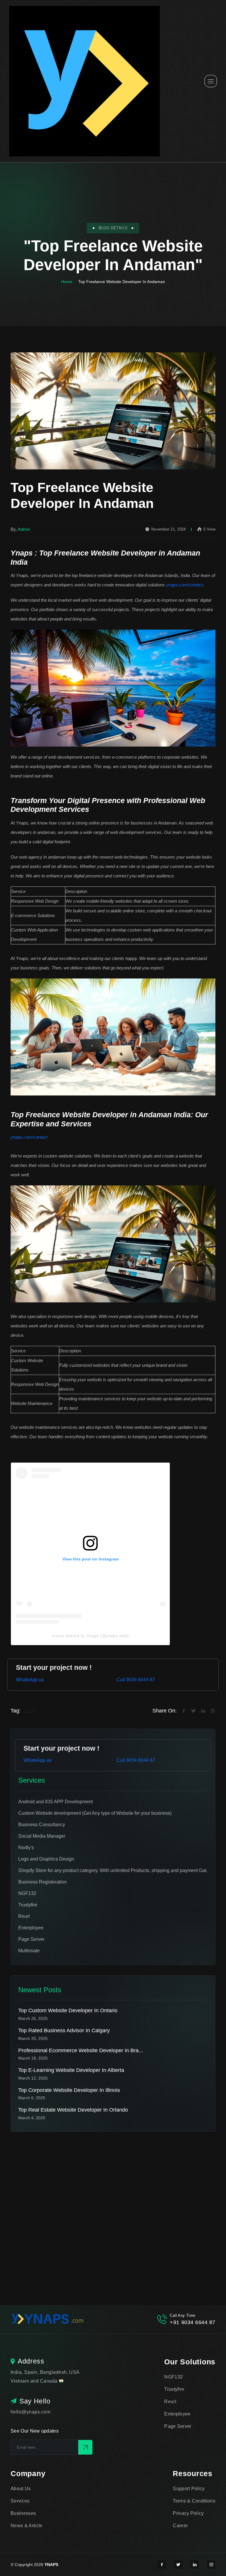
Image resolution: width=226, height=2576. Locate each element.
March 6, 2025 (32, 2098)
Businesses (23, 2513)
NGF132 (173, 2377)
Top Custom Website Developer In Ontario (68, 2010)
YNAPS (51, 2565)
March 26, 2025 (33, 2018)
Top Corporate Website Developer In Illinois (69, 2090)
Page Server (178, 2426)
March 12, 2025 (33, 2078)
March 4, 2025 (32, 2118)
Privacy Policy (188, 2513)
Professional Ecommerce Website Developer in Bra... (81, 2050)
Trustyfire (174, 2389)
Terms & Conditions (194, 2501)
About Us (21, 2489)
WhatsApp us (30, 1680)
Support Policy (189, 2489)
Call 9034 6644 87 (136, 1680)
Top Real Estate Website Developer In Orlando (73, 2110)
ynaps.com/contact (184, 585)
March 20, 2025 (33, 2038)
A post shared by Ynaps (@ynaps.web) (90, 1636)
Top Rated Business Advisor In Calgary (64, 2030)
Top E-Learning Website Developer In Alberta (71, 2070)
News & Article (26, 2526)
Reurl (170, 2402)
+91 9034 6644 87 (193, 2322)
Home (67, 282)
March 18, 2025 (33, 2058)
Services (20, 2501)
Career (180, 2526)
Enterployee (177, 2414)
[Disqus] (113, 2205)
